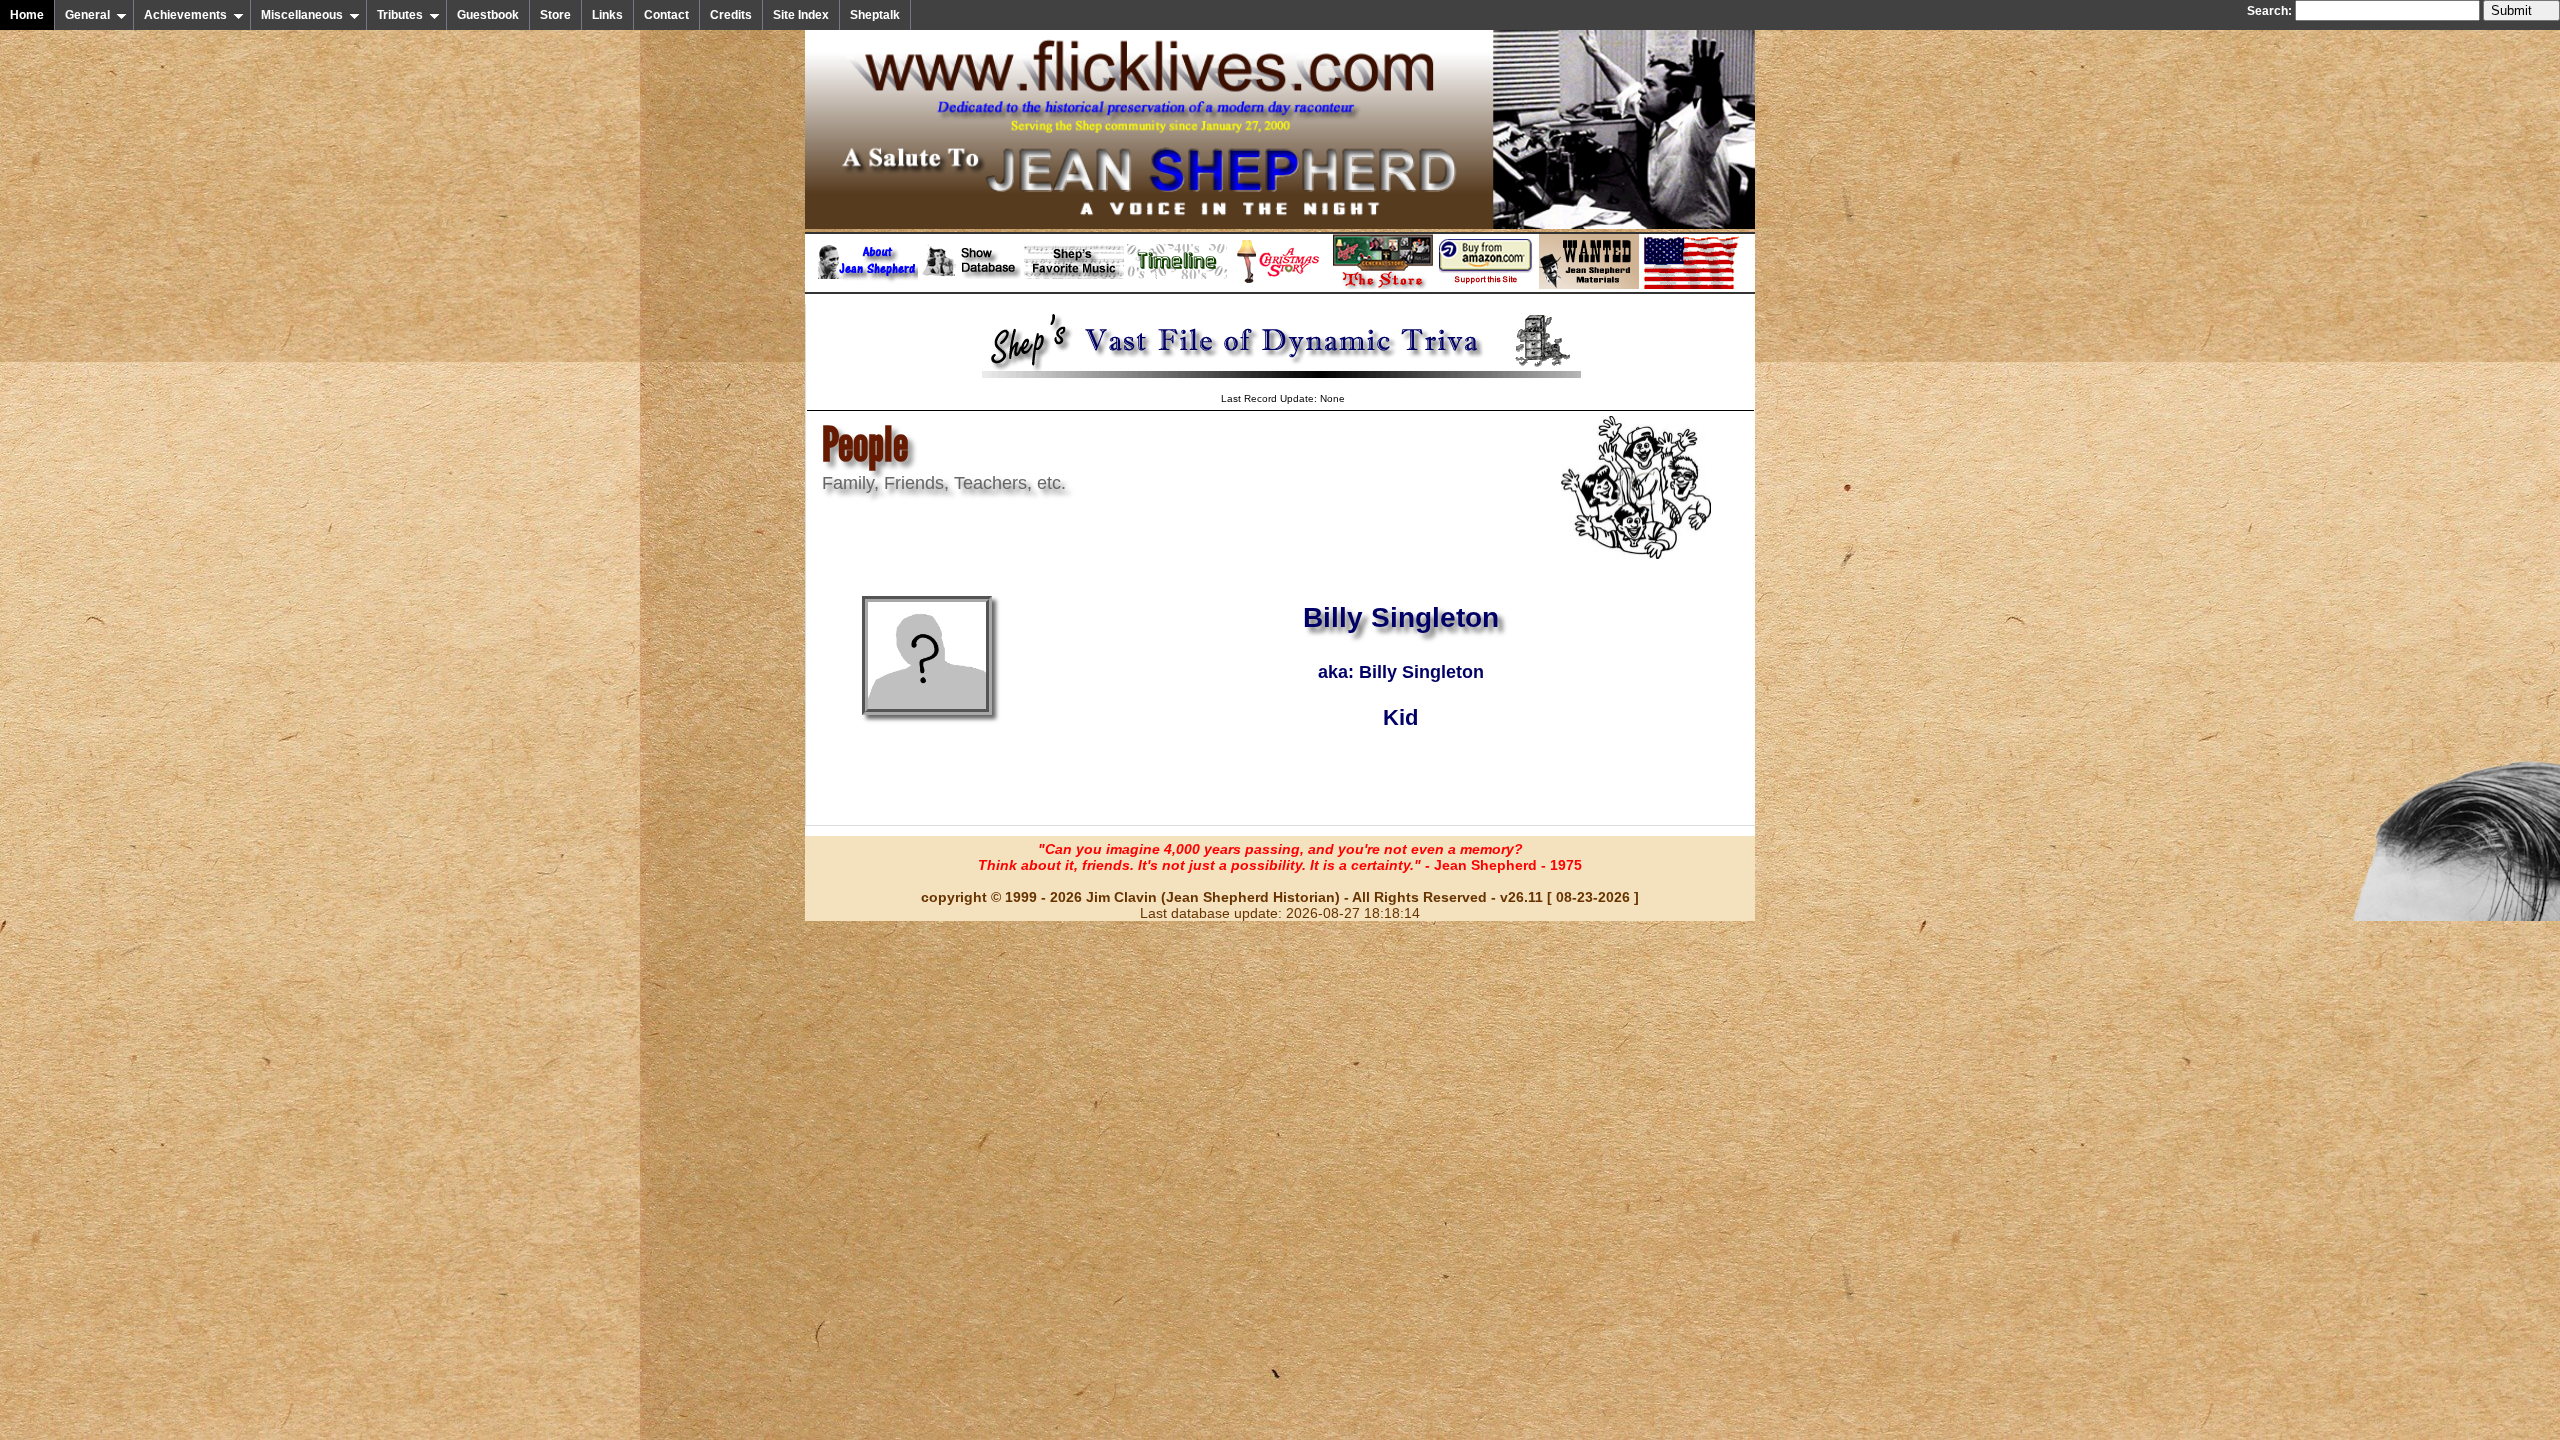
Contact (666, 15)
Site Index (801, 15)
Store (555, 15)
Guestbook (488, 15)
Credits (731, 15)
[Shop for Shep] (1383, 285)
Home (27, 15)
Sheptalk (875, 15)
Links (607, 15)
